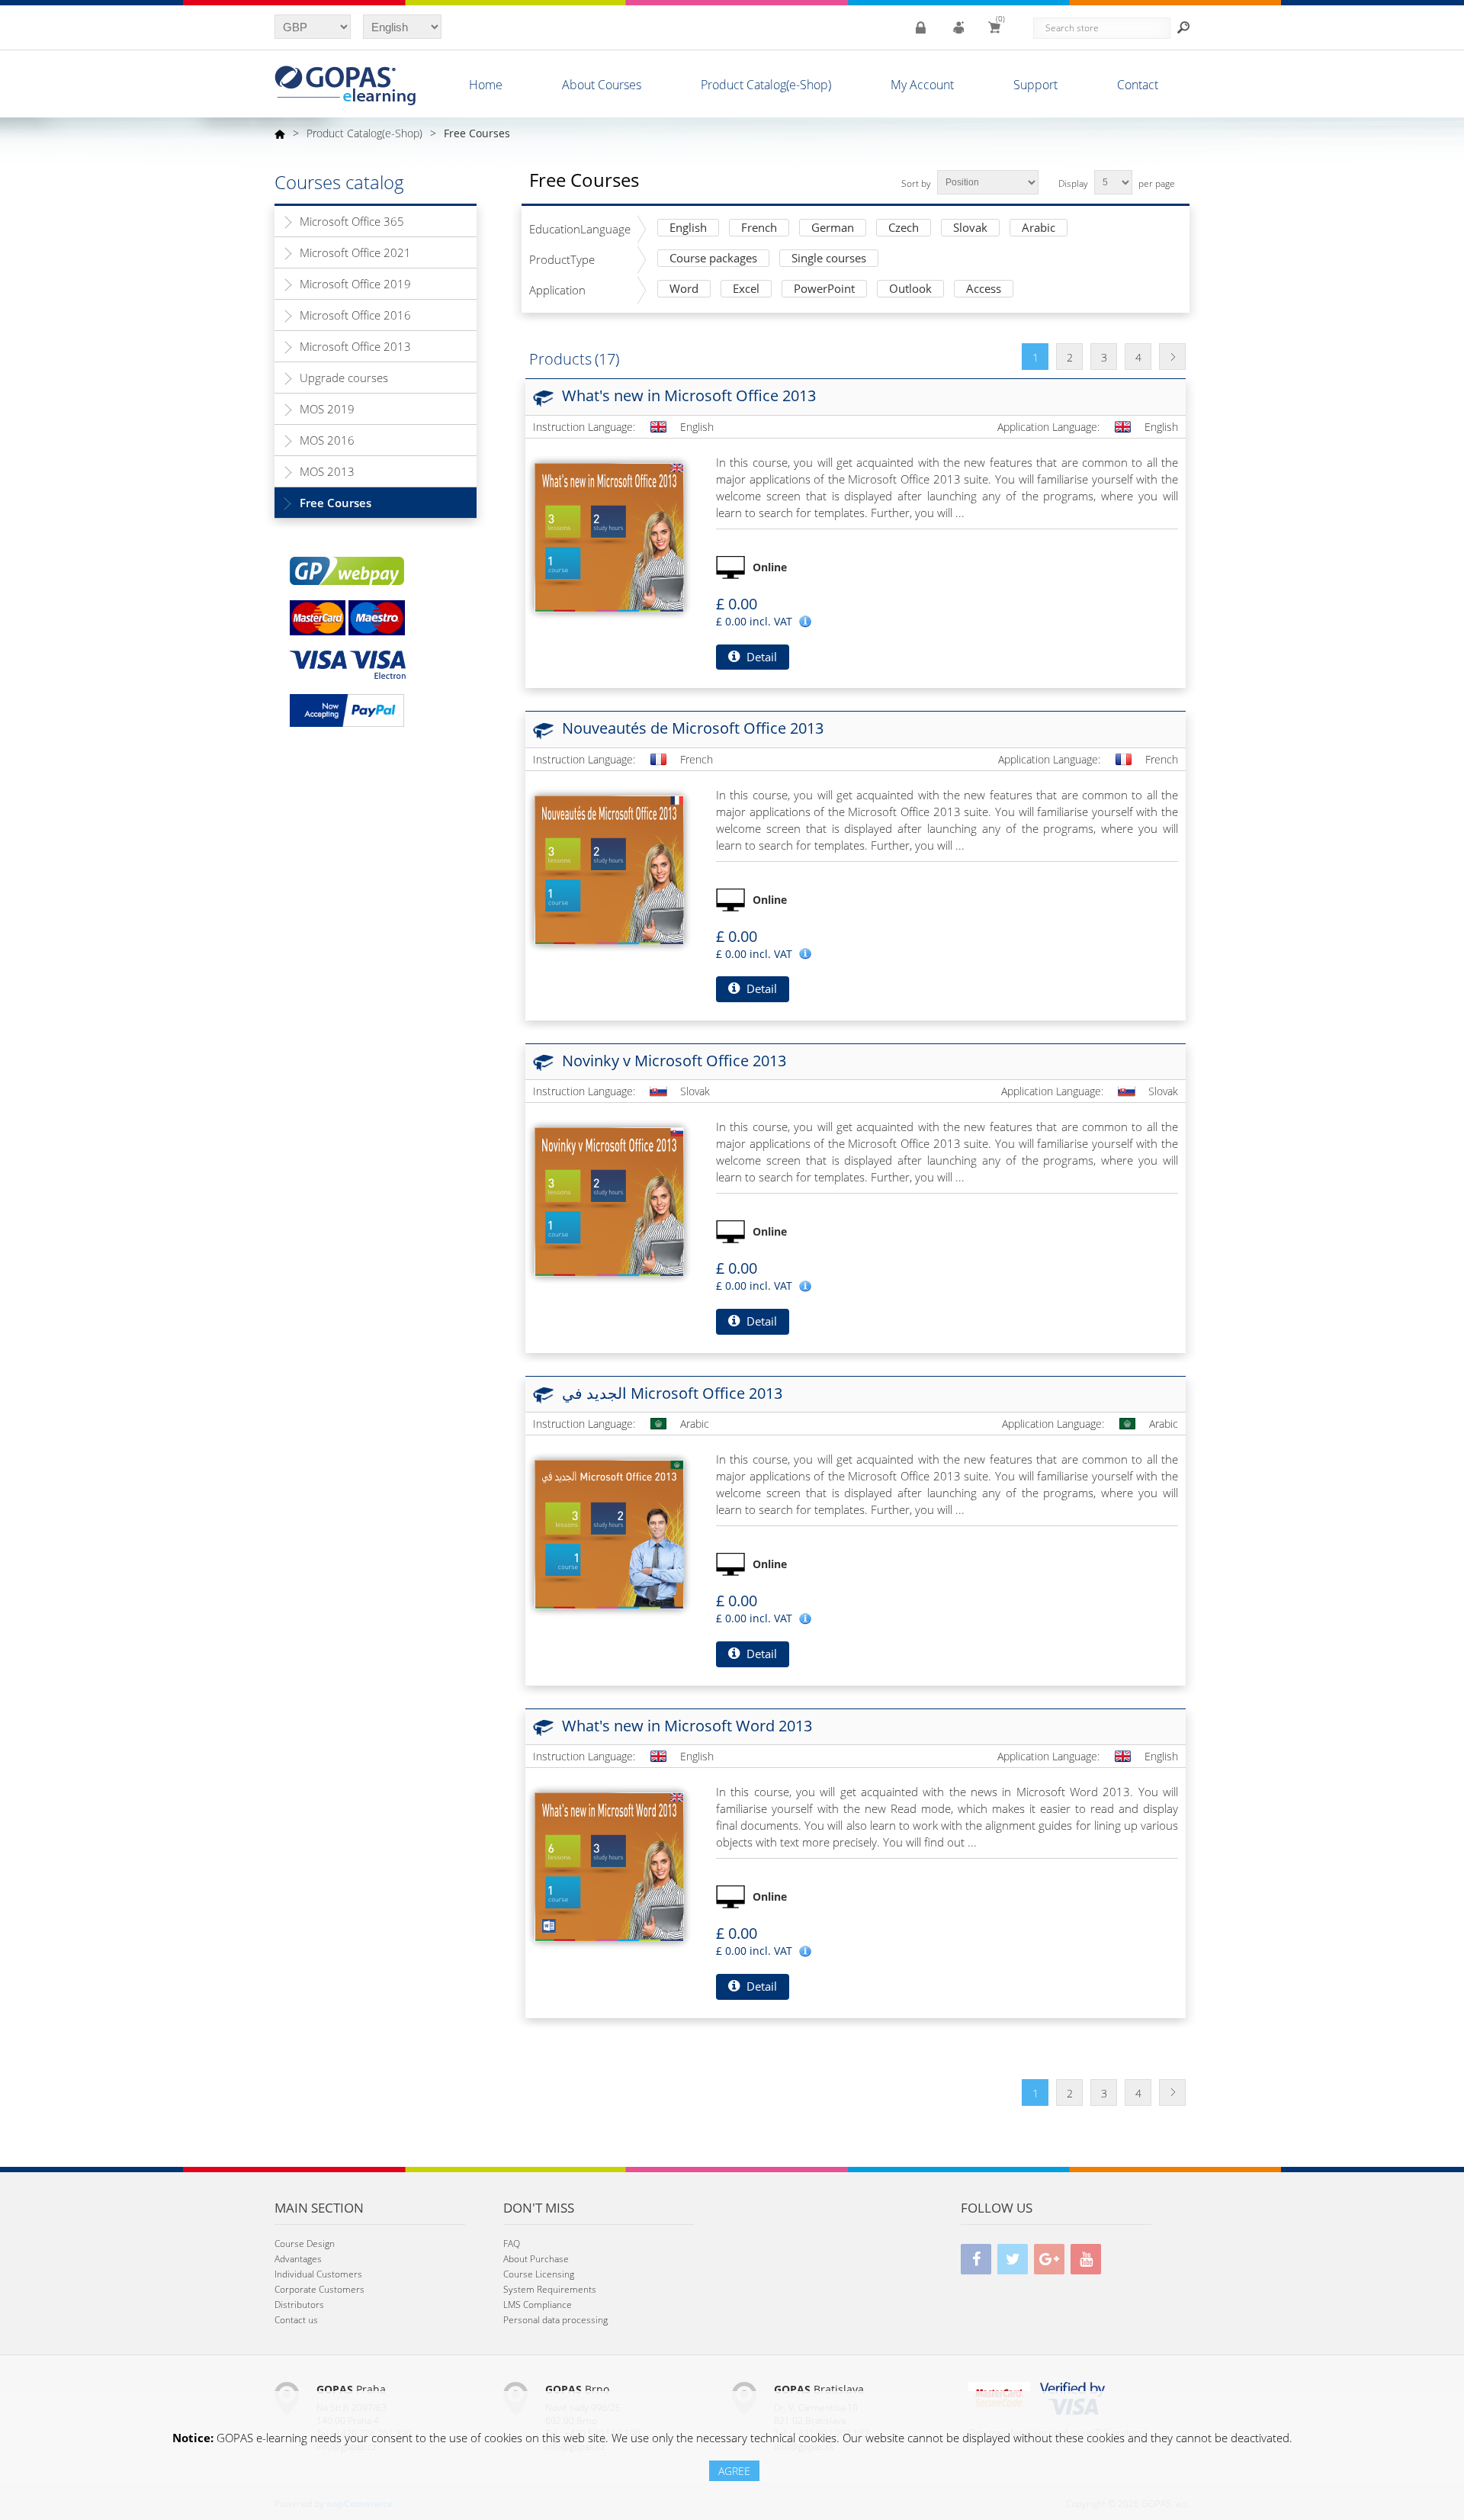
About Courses (602, 85)
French (759, 228)
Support (1035, 85)
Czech (904, 228)
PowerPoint (824, 289)
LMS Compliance (538, 2305)
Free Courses (335, 503)
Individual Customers (318, 2274)
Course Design (305, 2244)
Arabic (1039, 228)
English (688, 228)
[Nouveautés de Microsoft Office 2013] (609, 870)
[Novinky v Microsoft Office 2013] (609, 1202)
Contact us (296, 2320)
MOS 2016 (327, 440)
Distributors (299, 2305)
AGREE (734, 2471)
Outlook (910, 289)
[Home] (280, 133)
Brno (577, 2389)
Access (984, 289)
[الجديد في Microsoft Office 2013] (609, 1535)
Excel (746, 289)
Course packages (713, 259)
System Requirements (550, 2289)
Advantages (298, 2259)
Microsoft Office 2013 (355, 346)
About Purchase (536, 2259)
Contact (1138, 85)
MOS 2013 (327, 471)
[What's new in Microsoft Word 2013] (609, 1867)
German (833, 228)
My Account (922, 85)
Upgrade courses (344, 378)
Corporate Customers (319, 2289)
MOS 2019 (327, 409)
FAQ (512, 2244)
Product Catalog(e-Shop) (766, 85)
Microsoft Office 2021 (355, 252)
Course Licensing (539, 2274)
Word (684, 289)
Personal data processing (555, 2320)
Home (486, 85)
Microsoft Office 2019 (355, 284)
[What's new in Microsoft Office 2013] (609, 538)
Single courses (829, 259)
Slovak (970, 228)
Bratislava (819, 2389)
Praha (351, 2389)
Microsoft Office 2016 (355, 315)
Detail (760, 657)
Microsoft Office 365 (352, 221)
